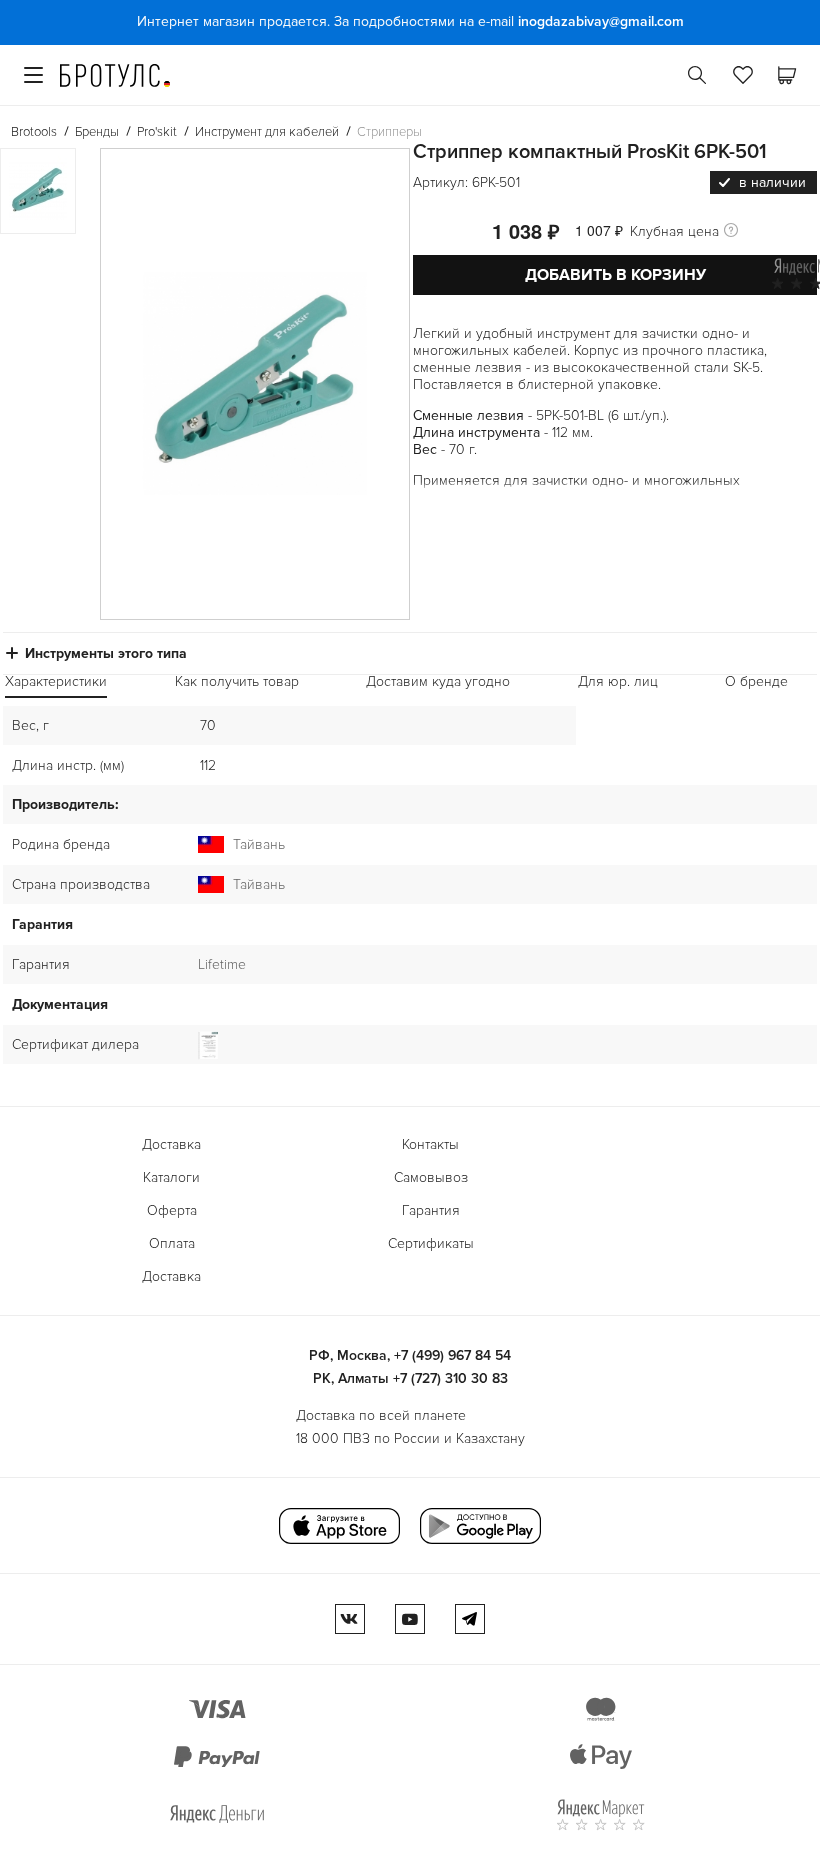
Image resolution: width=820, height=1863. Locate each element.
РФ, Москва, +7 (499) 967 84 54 (410, 1355)
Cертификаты (431, 1243)
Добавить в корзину (615, 275)
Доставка (171, 1144)
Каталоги (171, 1177)
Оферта (172, 1210)
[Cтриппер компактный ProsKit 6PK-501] (255, 384)
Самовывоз (431, 1177)
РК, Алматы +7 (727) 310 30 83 (410, 1378)
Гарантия (431, 1210)
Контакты (430, 1144)
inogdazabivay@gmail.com (601, 21)
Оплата (172, 1243)
